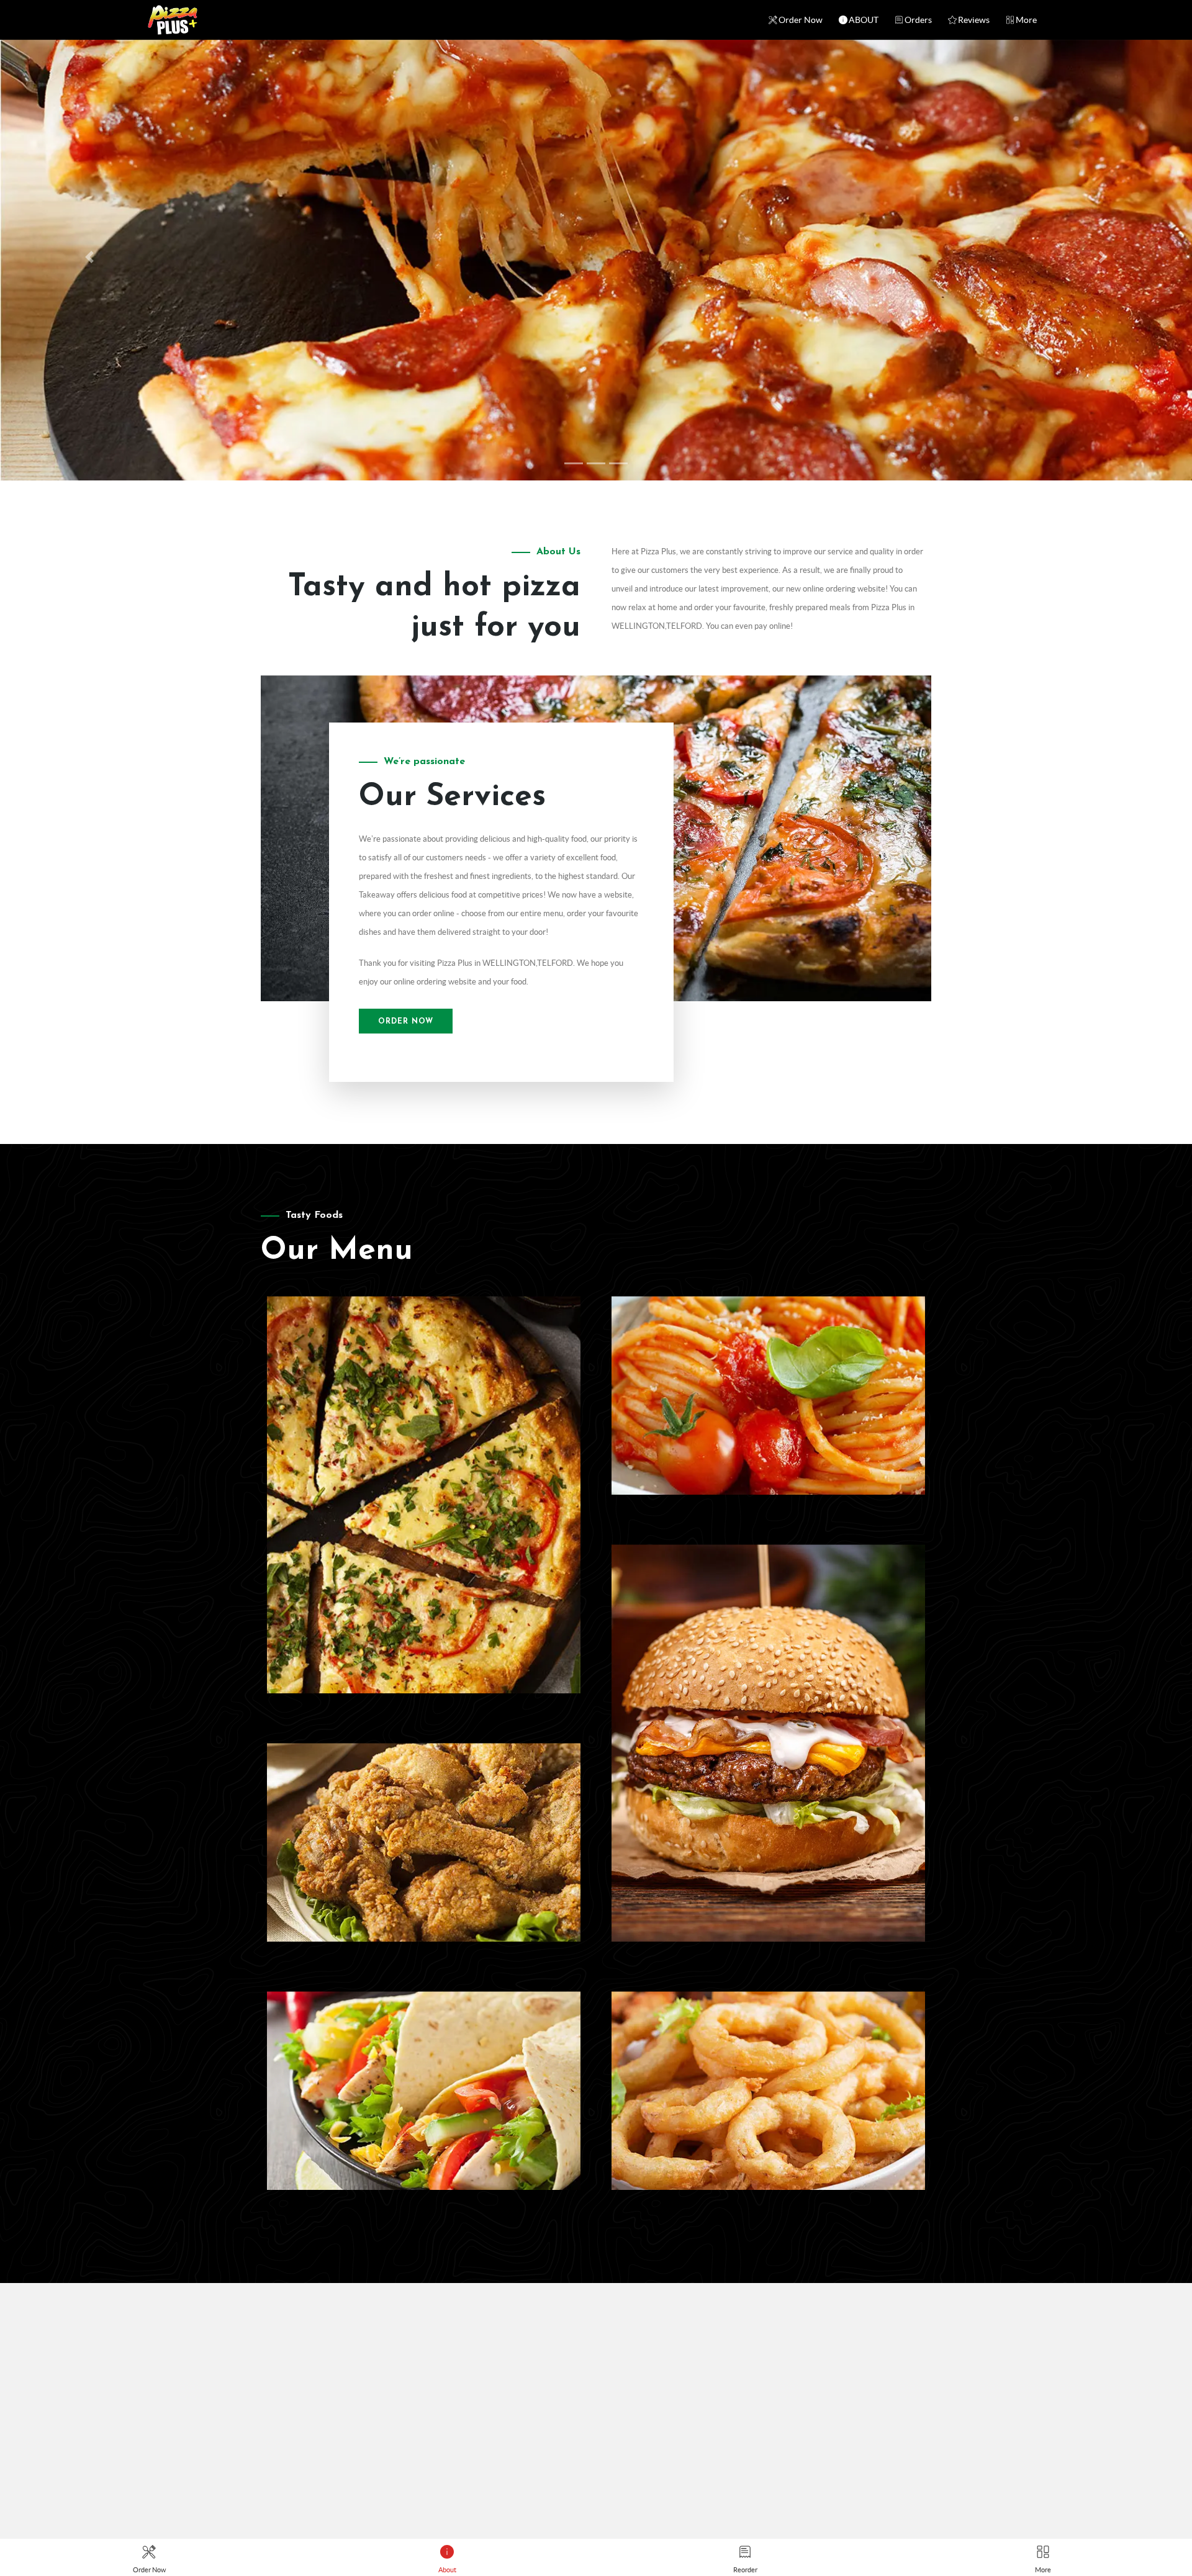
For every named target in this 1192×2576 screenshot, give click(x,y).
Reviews (974, 20)
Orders (918, 20)
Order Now (801, 20)
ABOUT (864, 20)
